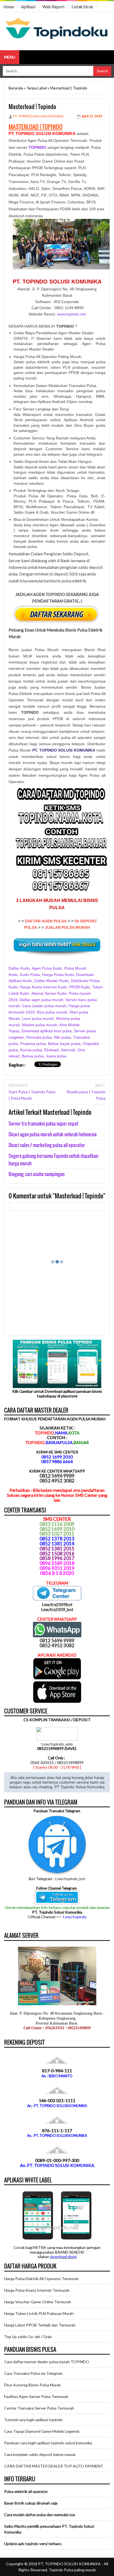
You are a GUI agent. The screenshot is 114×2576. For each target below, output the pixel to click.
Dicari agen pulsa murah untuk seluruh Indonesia (53, 1134)
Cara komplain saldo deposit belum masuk (40, 2454)
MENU (10, 57)
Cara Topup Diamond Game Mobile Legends (42, 2431)
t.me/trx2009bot (57, 1604)
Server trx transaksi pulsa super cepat (43, 1123)
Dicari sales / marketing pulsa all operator (47, 1145)
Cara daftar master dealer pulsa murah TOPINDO (47, 2362)
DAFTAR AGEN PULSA (46, 921)
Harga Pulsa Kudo (58, 975)
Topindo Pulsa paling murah (72, 2570)
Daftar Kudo (19, 968)
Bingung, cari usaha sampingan (37, 1174)
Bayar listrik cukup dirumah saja (31, 2503)
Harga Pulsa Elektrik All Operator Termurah (41, 2279)
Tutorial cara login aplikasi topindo (33, 2420)
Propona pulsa (33, 1044)
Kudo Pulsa (30, 975)
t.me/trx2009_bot (57, 1609)
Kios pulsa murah (52, 1012)
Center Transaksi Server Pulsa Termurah (39, 2408)
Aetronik (68, 1050)
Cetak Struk (82, 7)
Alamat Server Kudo (49, 993)
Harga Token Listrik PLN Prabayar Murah (39, 2313)
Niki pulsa (62, 1037)
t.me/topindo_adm (57, 1744)
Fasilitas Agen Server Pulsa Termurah (36, 2396)
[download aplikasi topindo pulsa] (57, 1678)
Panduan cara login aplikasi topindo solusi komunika (48, 2443)
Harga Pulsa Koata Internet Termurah (37, 2290)
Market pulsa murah (40, 1025)
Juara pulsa (56, 1056)
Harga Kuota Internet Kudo (43, 987)
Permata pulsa (39, 1037)
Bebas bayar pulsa (64, 1044)
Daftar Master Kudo (51, 981)
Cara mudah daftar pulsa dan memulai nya (40, 2515)
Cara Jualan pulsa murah (44, 1006)
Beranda (16, 88)
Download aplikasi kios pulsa (47, 1031)
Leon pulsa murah (38, 1018)
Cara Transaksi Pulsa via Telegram (33, 2373)
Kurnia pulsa (31, 1050)
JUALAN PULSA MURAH (67, 927)
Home (9, 7)
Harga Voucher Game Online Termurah (38, 2302)
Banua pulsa (33, 1056)
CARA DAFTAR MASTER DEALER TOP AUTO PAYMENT (54, 2466)
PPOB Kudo (80, 987)
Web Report (54, 7)
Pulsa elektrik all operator (26, 2491)
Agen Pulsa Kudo (47, 968)
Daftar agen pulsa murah (42, 1000)
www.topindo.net (71, 314)
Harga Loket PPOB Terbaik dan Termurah (40, 2325)
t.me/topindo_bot (70, 1879)
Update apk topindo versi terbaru (33, 2544)
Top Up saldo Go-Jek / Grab (28, 2337)
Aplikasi (28, 7)
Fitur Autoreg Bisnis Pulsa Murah (33, 2385)
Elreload (51, 1050)
